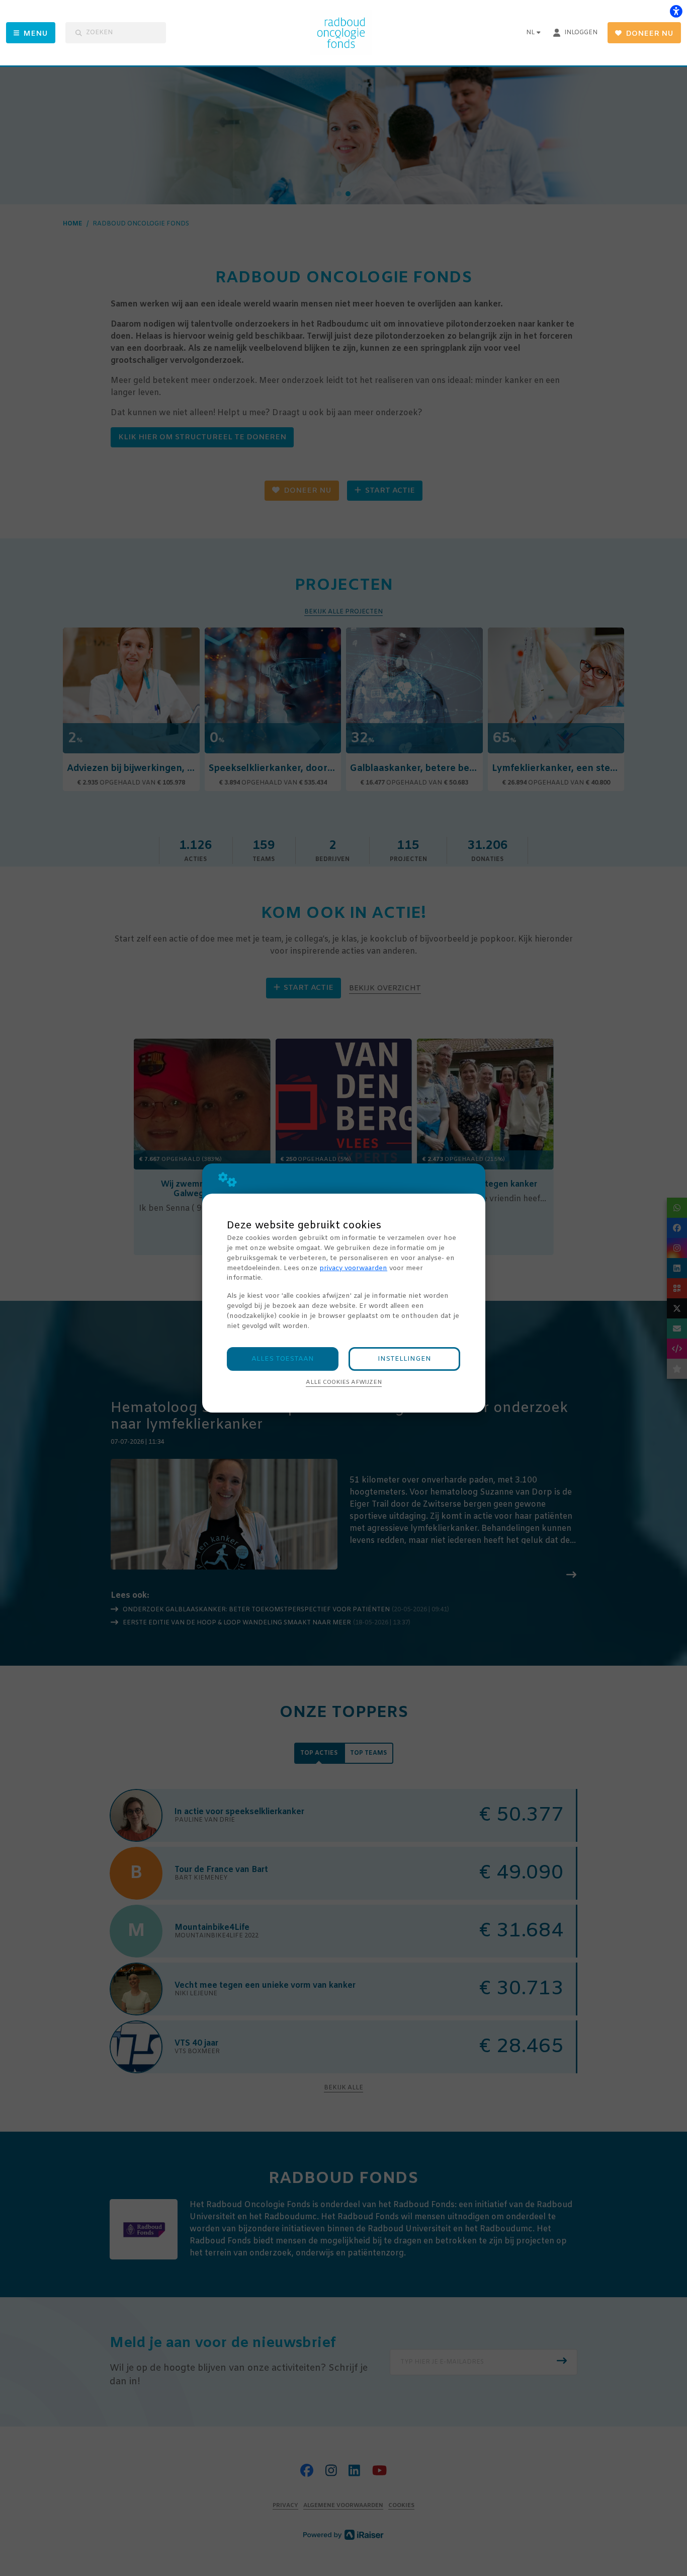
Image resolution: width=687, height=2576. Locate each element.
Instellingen (404, 1359)
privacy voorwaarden (353, 1268)
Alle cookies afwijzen (344, 1382)
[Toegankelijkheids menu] (676, 11)
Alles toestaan (283, 1359)
